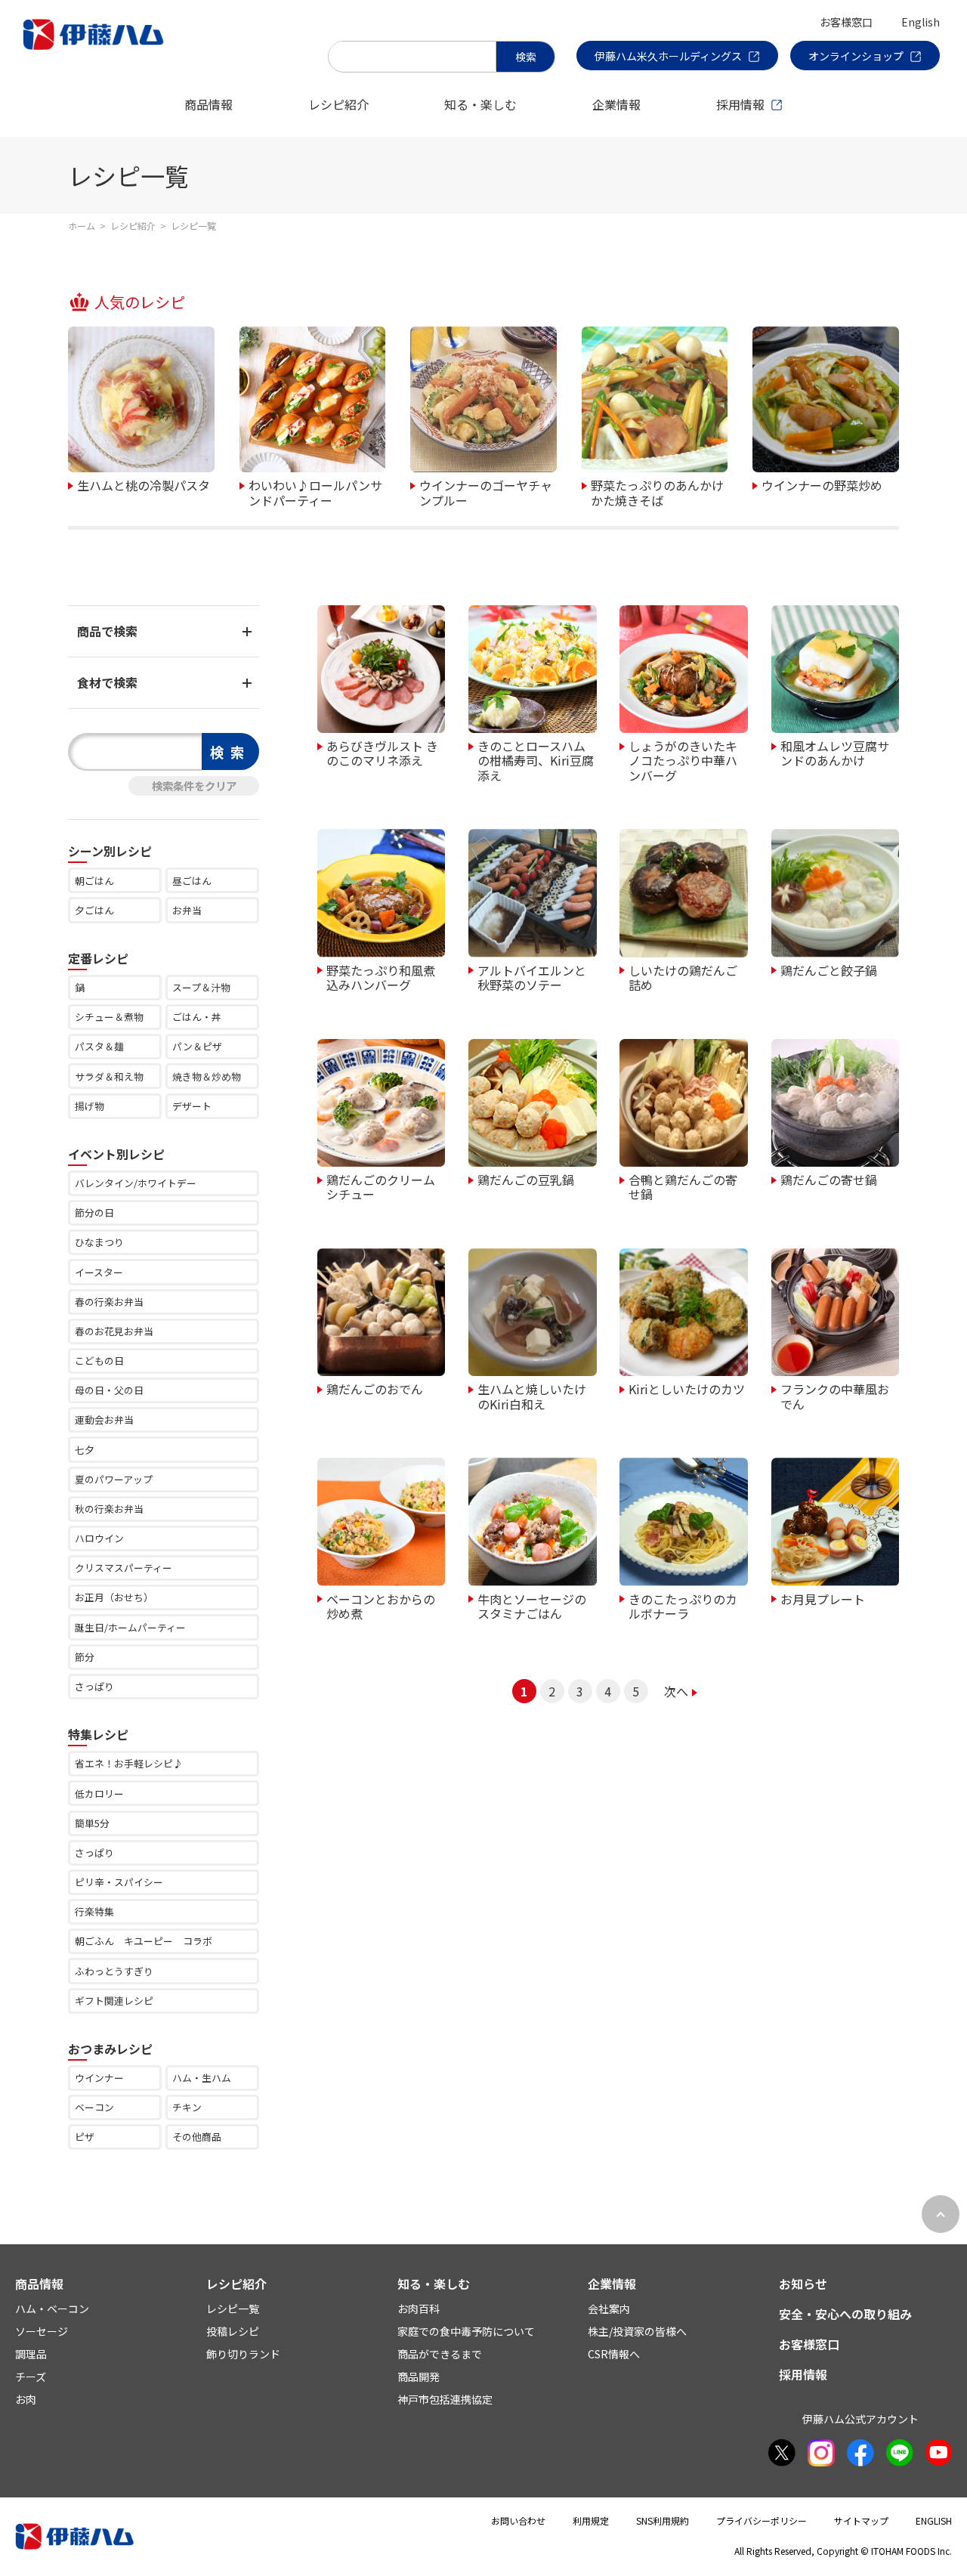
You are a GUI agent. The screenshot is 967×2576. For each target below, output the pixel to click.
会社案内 (609, 2309)
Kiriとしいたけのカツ (687, 1388)
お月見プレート (823, 1598)
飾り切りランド (243, 2354)
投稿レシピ (233, 2331)
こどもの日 (99, 1361)
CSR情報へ (614, 2354)
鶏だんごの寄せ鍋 (829, 1179)
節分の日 (94, 1212)
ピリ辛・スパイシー (119, 1882)
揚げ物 (90, 1106)
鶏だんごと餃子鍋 (829, 969)
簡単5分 (92, 1823)
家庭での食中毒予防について (466, 2331)
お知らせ (803, 2284)
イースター (99, 1272)
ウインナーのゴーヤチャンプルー (486, 492)
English (921, 22)
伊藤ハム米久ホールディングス (668, 56)
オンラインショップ (856, 56)
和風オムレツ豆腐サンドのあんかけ (835, 752)
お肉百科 (419, 2309)
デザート (192, 1106)
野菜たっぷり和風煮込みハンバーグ (381, 977)
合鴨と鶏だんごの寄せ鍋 (683, 1186)
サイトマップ (861, 2520)
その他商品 (197, 2137)
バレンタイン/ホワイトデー (136, 1183)
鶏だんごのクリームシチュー (381, 1186)
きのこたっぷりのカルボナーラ (683, 1605)
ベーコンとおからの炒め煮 (381, 1605)
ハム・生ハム (202, 2078)
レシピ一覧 (233, 2309)
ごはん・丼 (197, 1017)
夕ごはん (94, 910)
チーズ (31, 2377)
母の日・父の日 (109, 1390)
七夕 (85, 1450)
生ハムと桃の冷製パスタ (144, 484)
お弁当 (187, 910)
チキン (187, 2107)
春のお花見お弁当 (114, 1331)
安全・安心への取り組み (845, 2314)
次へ (676, 1691)
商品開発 (419, 2377)
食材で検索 (107, 682)
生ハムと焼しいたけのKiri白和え (532, 1395)
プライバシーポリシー (762, 2520)
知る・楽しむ (480, 104)
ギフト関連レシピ (114, 2001)
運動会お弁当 (104, 1419)
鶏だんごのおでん (375, 1388)
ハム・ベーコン (52, 2309)
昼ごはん (192, 881)
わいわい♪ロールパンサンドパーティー (315, 492)
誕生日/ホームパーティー (130, 1627)
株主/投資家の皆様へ (637, 2331)
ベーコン (94, 2107)
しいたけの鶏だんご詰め (683, 977)
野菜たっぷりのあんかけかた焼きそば (657, 492)
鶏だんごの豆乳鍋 (526, 1179)
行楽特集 (94, 1911)
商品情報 (209, 104)
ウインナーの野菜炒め (822, 484)
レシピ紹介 (338, 104)
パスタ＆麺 (99, 1046)
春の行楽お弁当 (109, 1302)
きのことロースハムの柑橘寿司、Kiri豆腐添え (536, 760)
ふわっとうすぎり (114, 1971)
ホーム (82, 226)
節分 (85, 1657)
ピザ (85, 2137)
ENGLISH (934, 2520)
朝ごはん (94, 881)
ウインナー (99, 2078)
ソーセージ (42, 2331)
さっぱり (94, 1686)
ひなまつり (99, 1242)
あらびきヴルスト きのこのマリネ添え (382, 752)
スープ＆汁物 (201, 987)
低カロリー (99, 1794)
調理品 (31, 2354)
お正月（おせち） (114, 1597)
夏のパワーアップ (114, 1479)
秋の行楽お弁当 (109, 1509)
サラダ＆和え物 (109, 1076)
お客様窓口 (846, 22)
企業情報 (616, 104)
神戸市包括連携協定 (445, 2399)
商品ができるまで (440, 2354)
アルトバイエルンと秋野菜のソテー (532, 977)
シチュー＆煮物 (109, 1017)
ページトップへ (941, 2214)
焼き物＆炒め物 (207, 1076)
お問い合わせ (518, 2520)
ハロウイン (99, 1538)
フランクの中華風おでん (835, 1395)
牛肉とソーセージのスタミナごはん (532, 1605)
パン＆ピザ (197, 1046)
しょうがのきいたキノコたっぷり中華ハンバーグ (683, 760)
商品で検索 (107, 631)
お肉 (26, 2399)
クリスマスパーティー (124, 1568)
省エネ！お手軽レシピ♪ (129, 1763)
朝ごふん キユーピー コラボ (144, 1941)
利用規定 (591, 2520)
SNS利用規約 (663, 2520)
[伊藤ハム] (96, 49)
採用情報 (740, 104)
